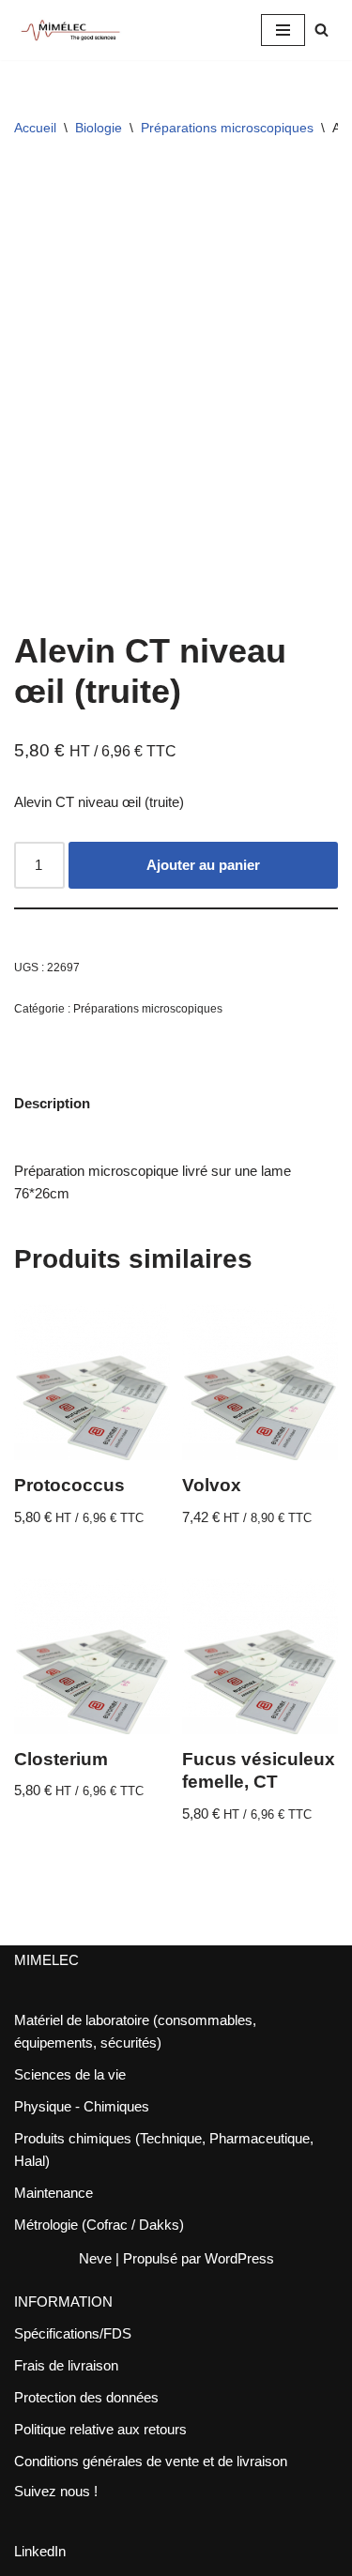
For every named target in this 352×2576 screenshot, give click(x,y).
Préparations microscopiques (227, 128)
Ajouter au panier (203, 865)
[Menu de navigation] (283, 30)
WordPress (239, 2258)
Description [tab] (52, 1103)
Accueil (35, 128)
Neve (95, 2258)
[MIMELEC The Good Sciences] (70, 30)
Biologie (99, 128)
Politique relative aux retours (100, 2429)
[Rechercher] (321, 30)
